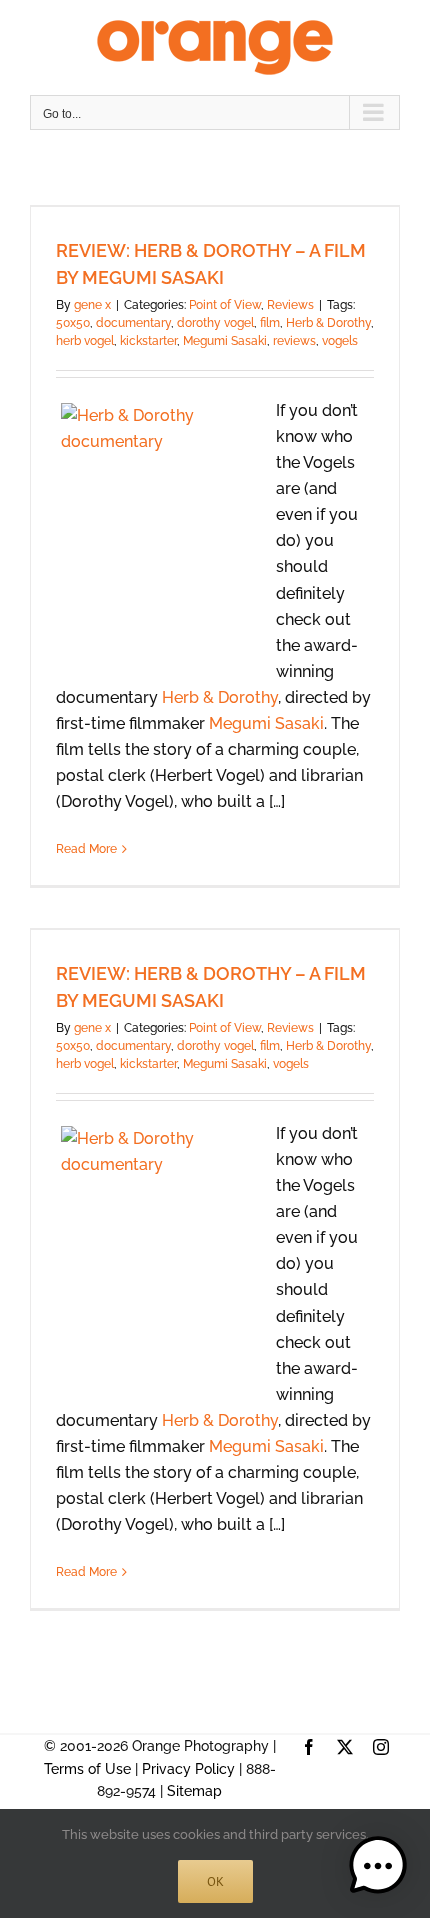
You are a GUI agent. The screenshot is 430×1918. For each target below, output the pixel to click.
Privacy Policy (188, 1769)
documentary (133, 323)
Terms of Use (87, 1769)
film (270, 323)
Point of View (225, 305)
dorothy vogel (215, 323)
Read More (86, 849)
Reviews (290, 305)
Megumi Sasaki (225, 341)
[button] (378, 1866)
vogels (340, 341)
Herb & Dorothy (328, 323)
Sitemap (194, 1791)
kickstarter (148, 341)
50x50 (73, 323)
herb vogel (85, 341)
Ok (215, 1881)
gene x (92, 305)
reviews (294, 341)
